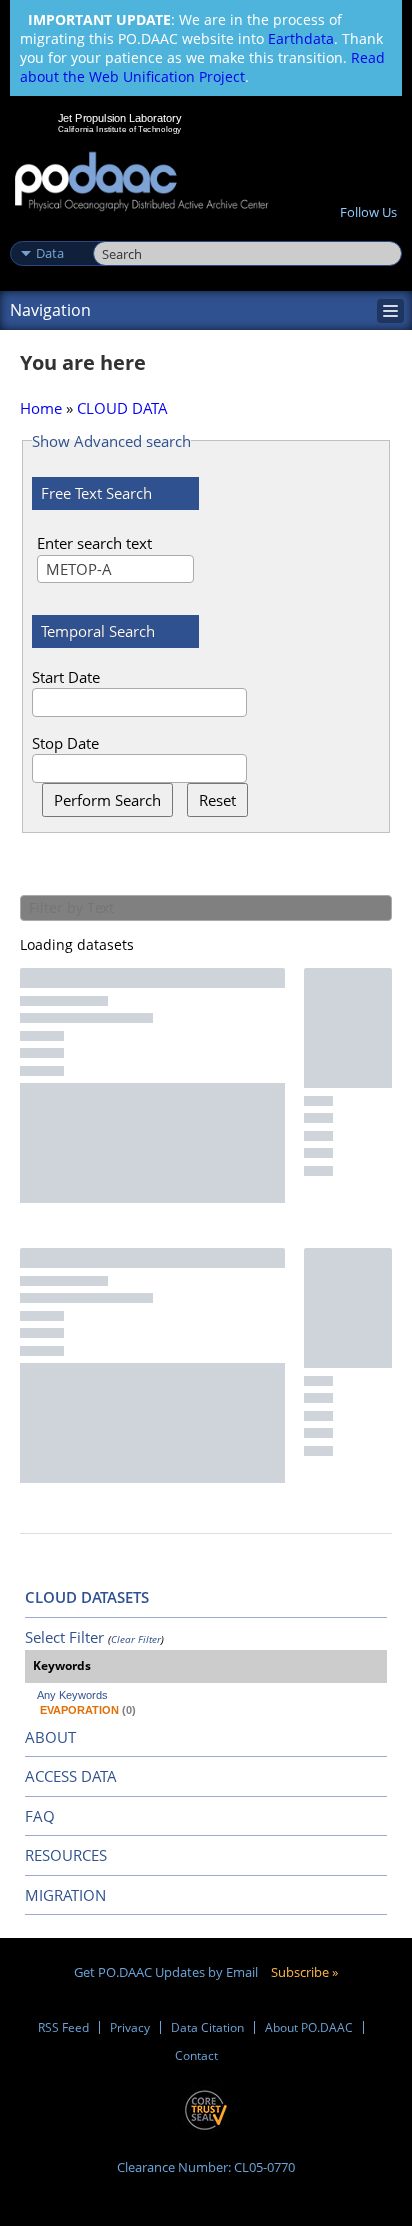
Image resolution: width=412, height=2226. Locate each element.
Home (41, 408)
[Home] (141, 182)
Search (115, 232)
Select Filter (64, 1637)
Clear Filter (136, 1639)
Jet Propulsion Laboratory (119, 118)
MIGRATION (65, 1895)
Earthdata (301, 38)
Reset (217, 800)
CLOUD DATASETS (87, 1597)
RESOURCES (66, 1855)
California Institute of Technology (120, 129)
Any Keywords (72, 1695)
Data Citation (207, 2027)
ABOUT (50, 1737)
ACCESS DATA (71, 1776)
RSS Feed (63, 2027)
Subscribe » (304, 1972)
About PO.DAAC (309, 2027)
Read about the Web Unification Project (202, 67)
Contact (196, 2055)
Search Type (49, 232)
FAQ (40, 1816)
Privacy (130, 2027)
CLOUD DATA (122, 408)
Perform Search (107, 800)
